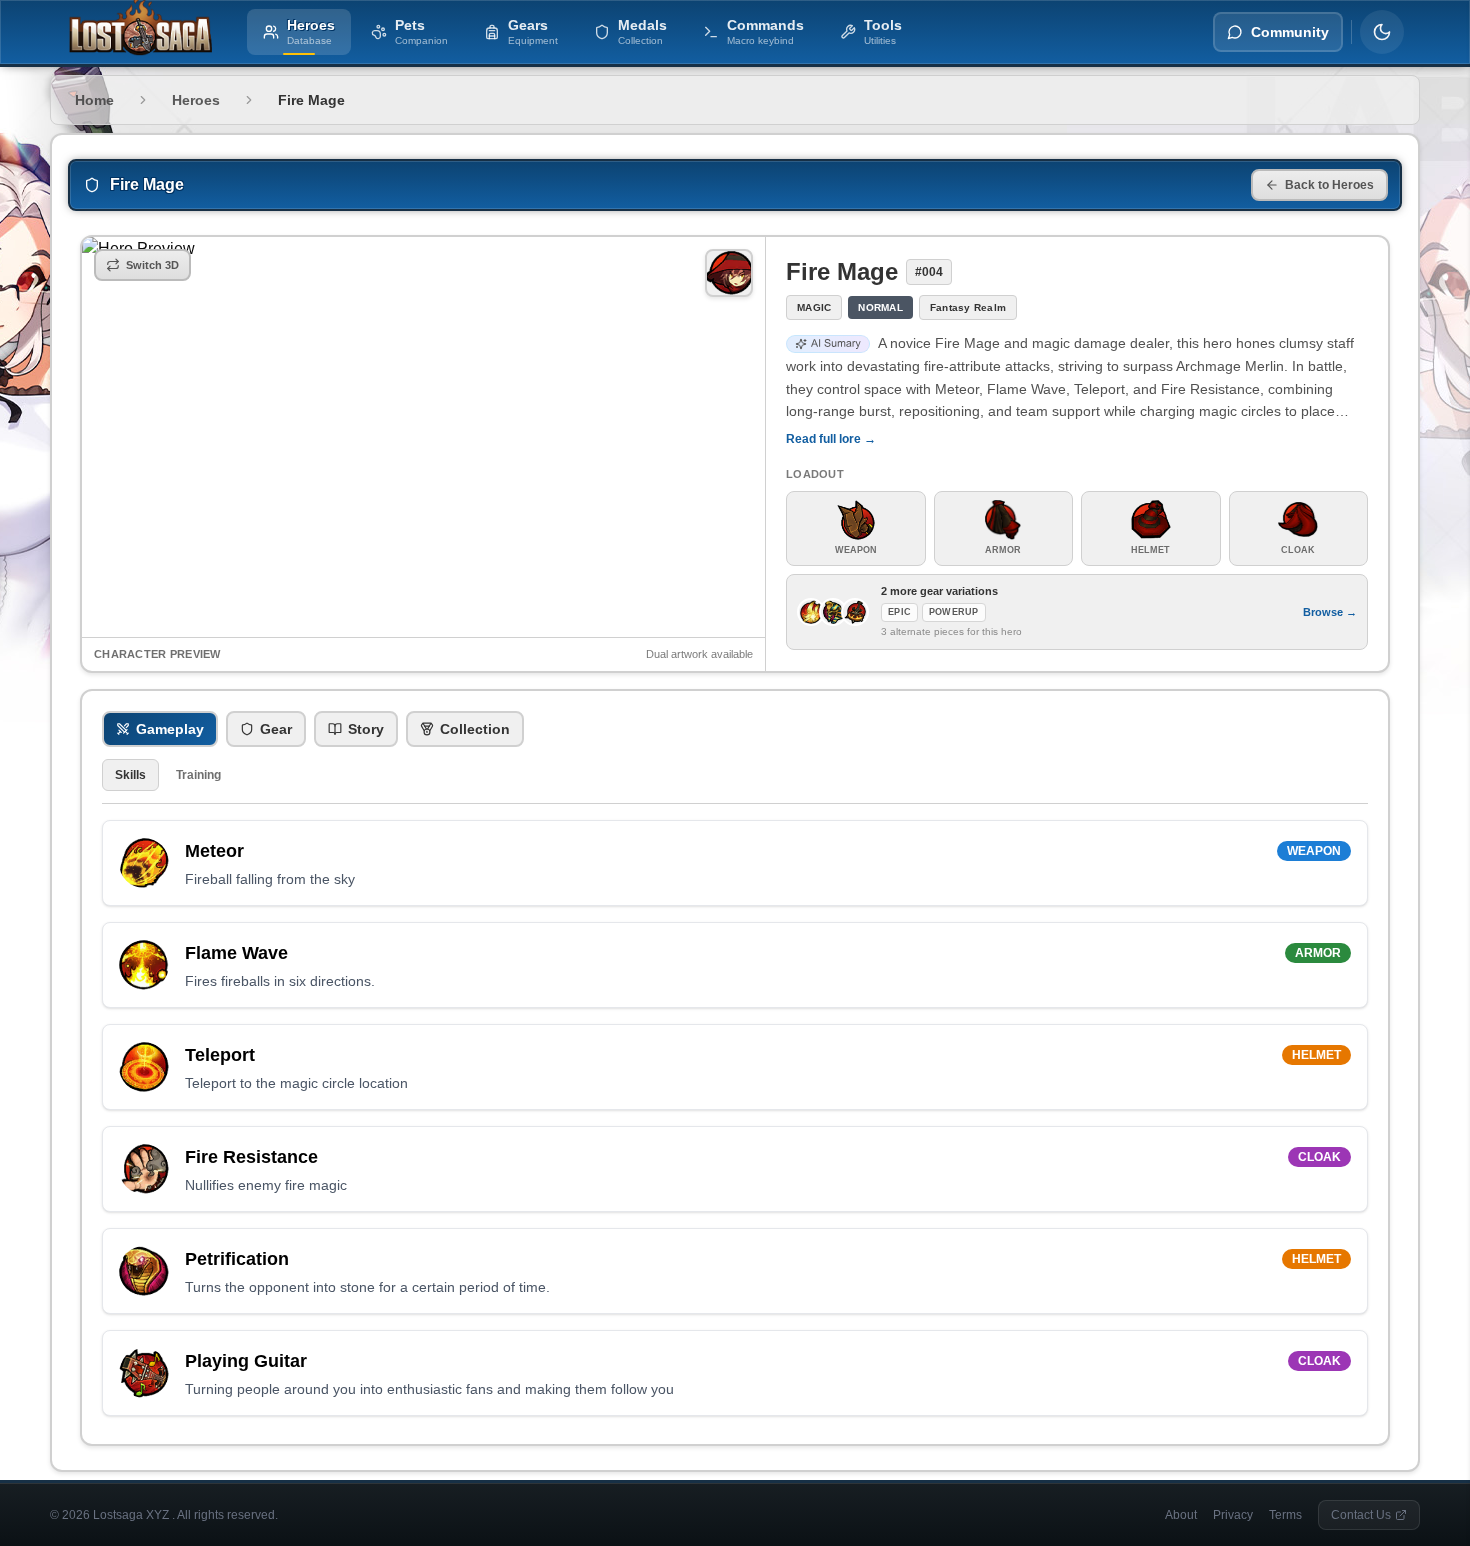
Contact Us (1361, 1515)
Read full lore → (831, 439)
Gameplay (170, 729)
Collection (475, 729)
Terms (1285, 1515)
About (1181, 1515)
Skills (130, 775)
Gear (276, 729)
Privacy (1233, 1515)
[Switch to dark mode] (1382, 32)
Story (366, 729)
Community (1290, 32)
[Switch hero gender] (729, 273)
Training (198, 775)
